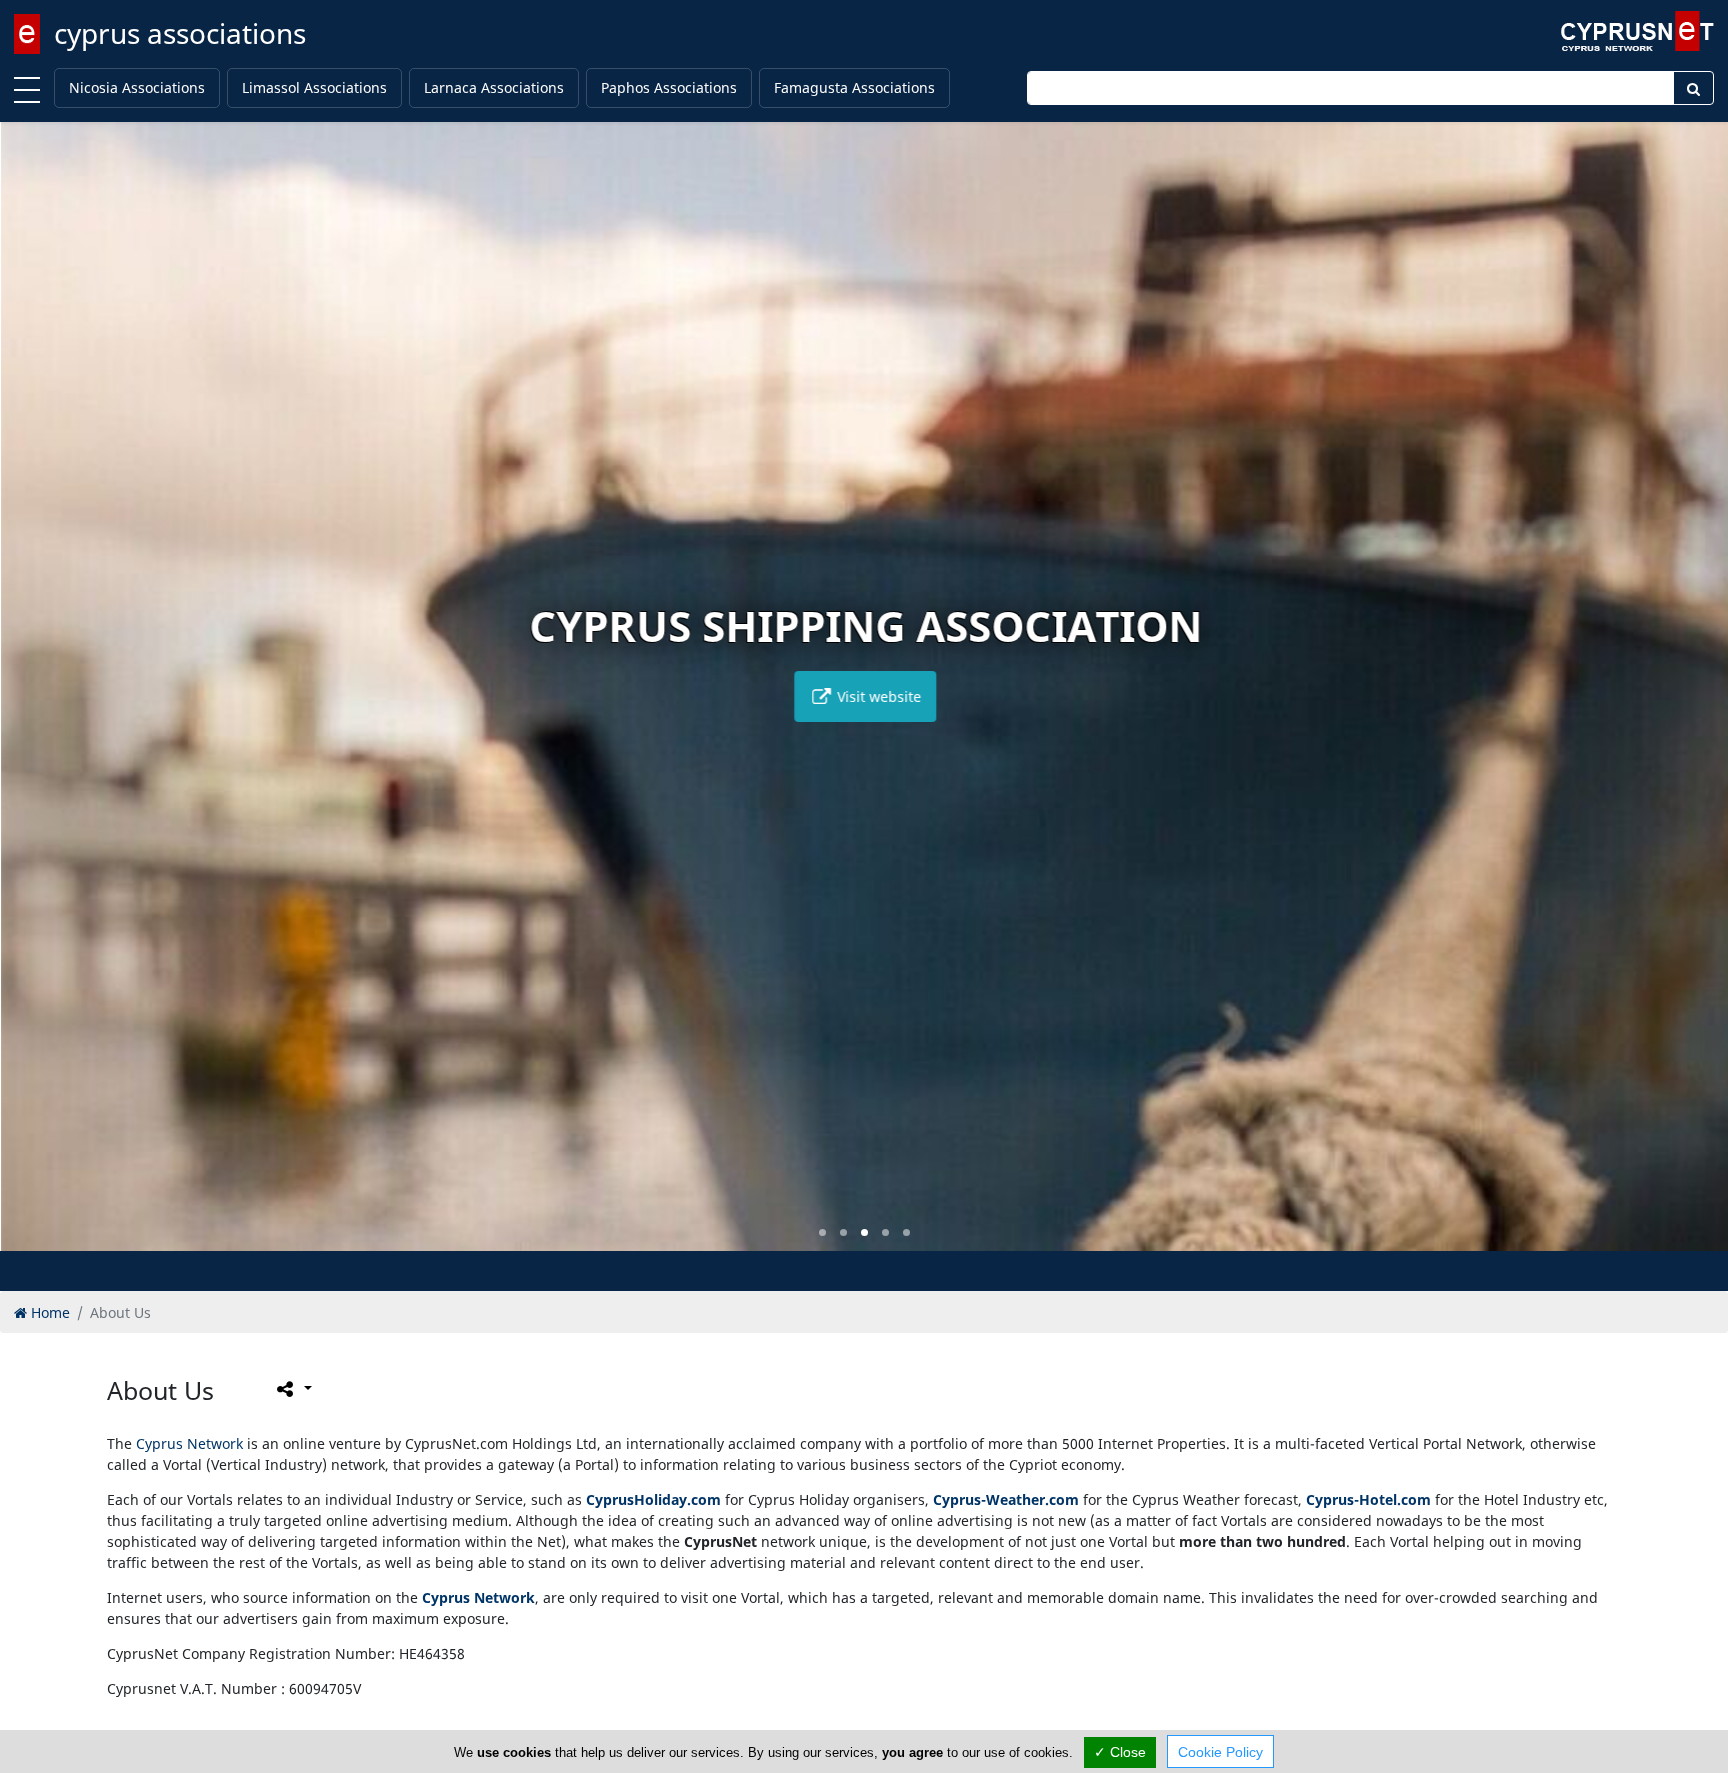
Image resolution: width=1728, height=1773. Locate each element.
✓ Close (1120, 1752)
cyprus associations (180, 33)
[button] (822, 1232)
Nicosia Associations (137, 87)
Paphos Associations (669, 87)
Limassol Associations (314, 87)
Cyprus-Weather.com (1006, 1499)
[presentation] (34, 701)
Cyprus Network (189, 1443)
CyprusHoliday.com (653, 1499)
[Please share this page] (292, 1389)
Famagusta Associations (854, 87)
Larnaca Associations (494, 87)
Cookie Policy (1220, 1752)
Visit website (876, 696)
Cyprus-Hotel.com (1368, 1499)
